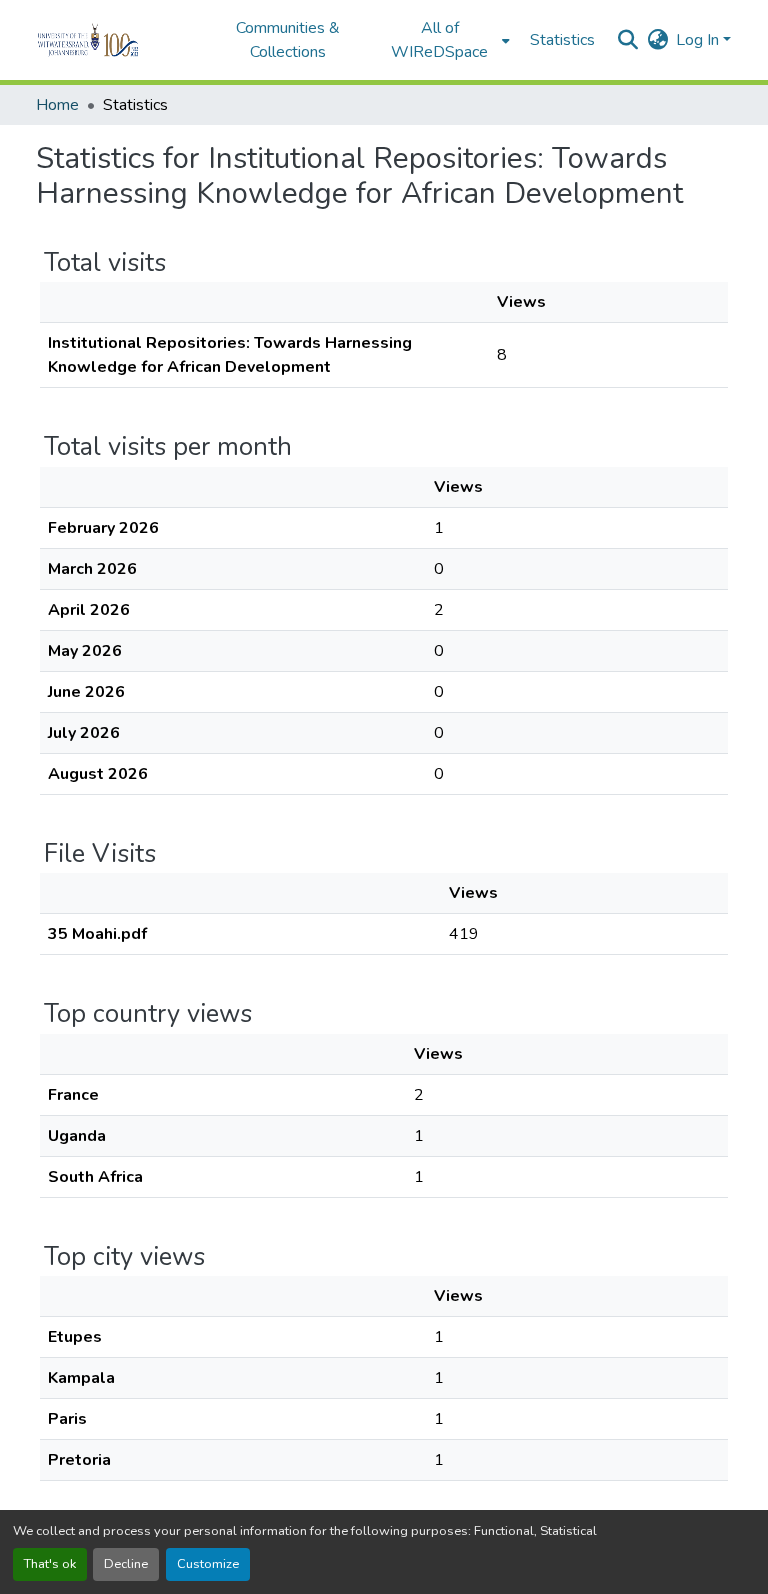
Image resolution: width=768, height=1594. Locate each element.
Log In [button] (699, 40)
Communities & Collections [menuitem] (288, 40)
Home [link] (57, 105)
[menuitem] (446, 40)
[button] (115, 40)
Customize (208, 1564)
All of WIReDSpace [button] (439, 40)
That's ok (50, 1564)
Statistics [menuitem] (562, 40)
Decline (126, 1564)
